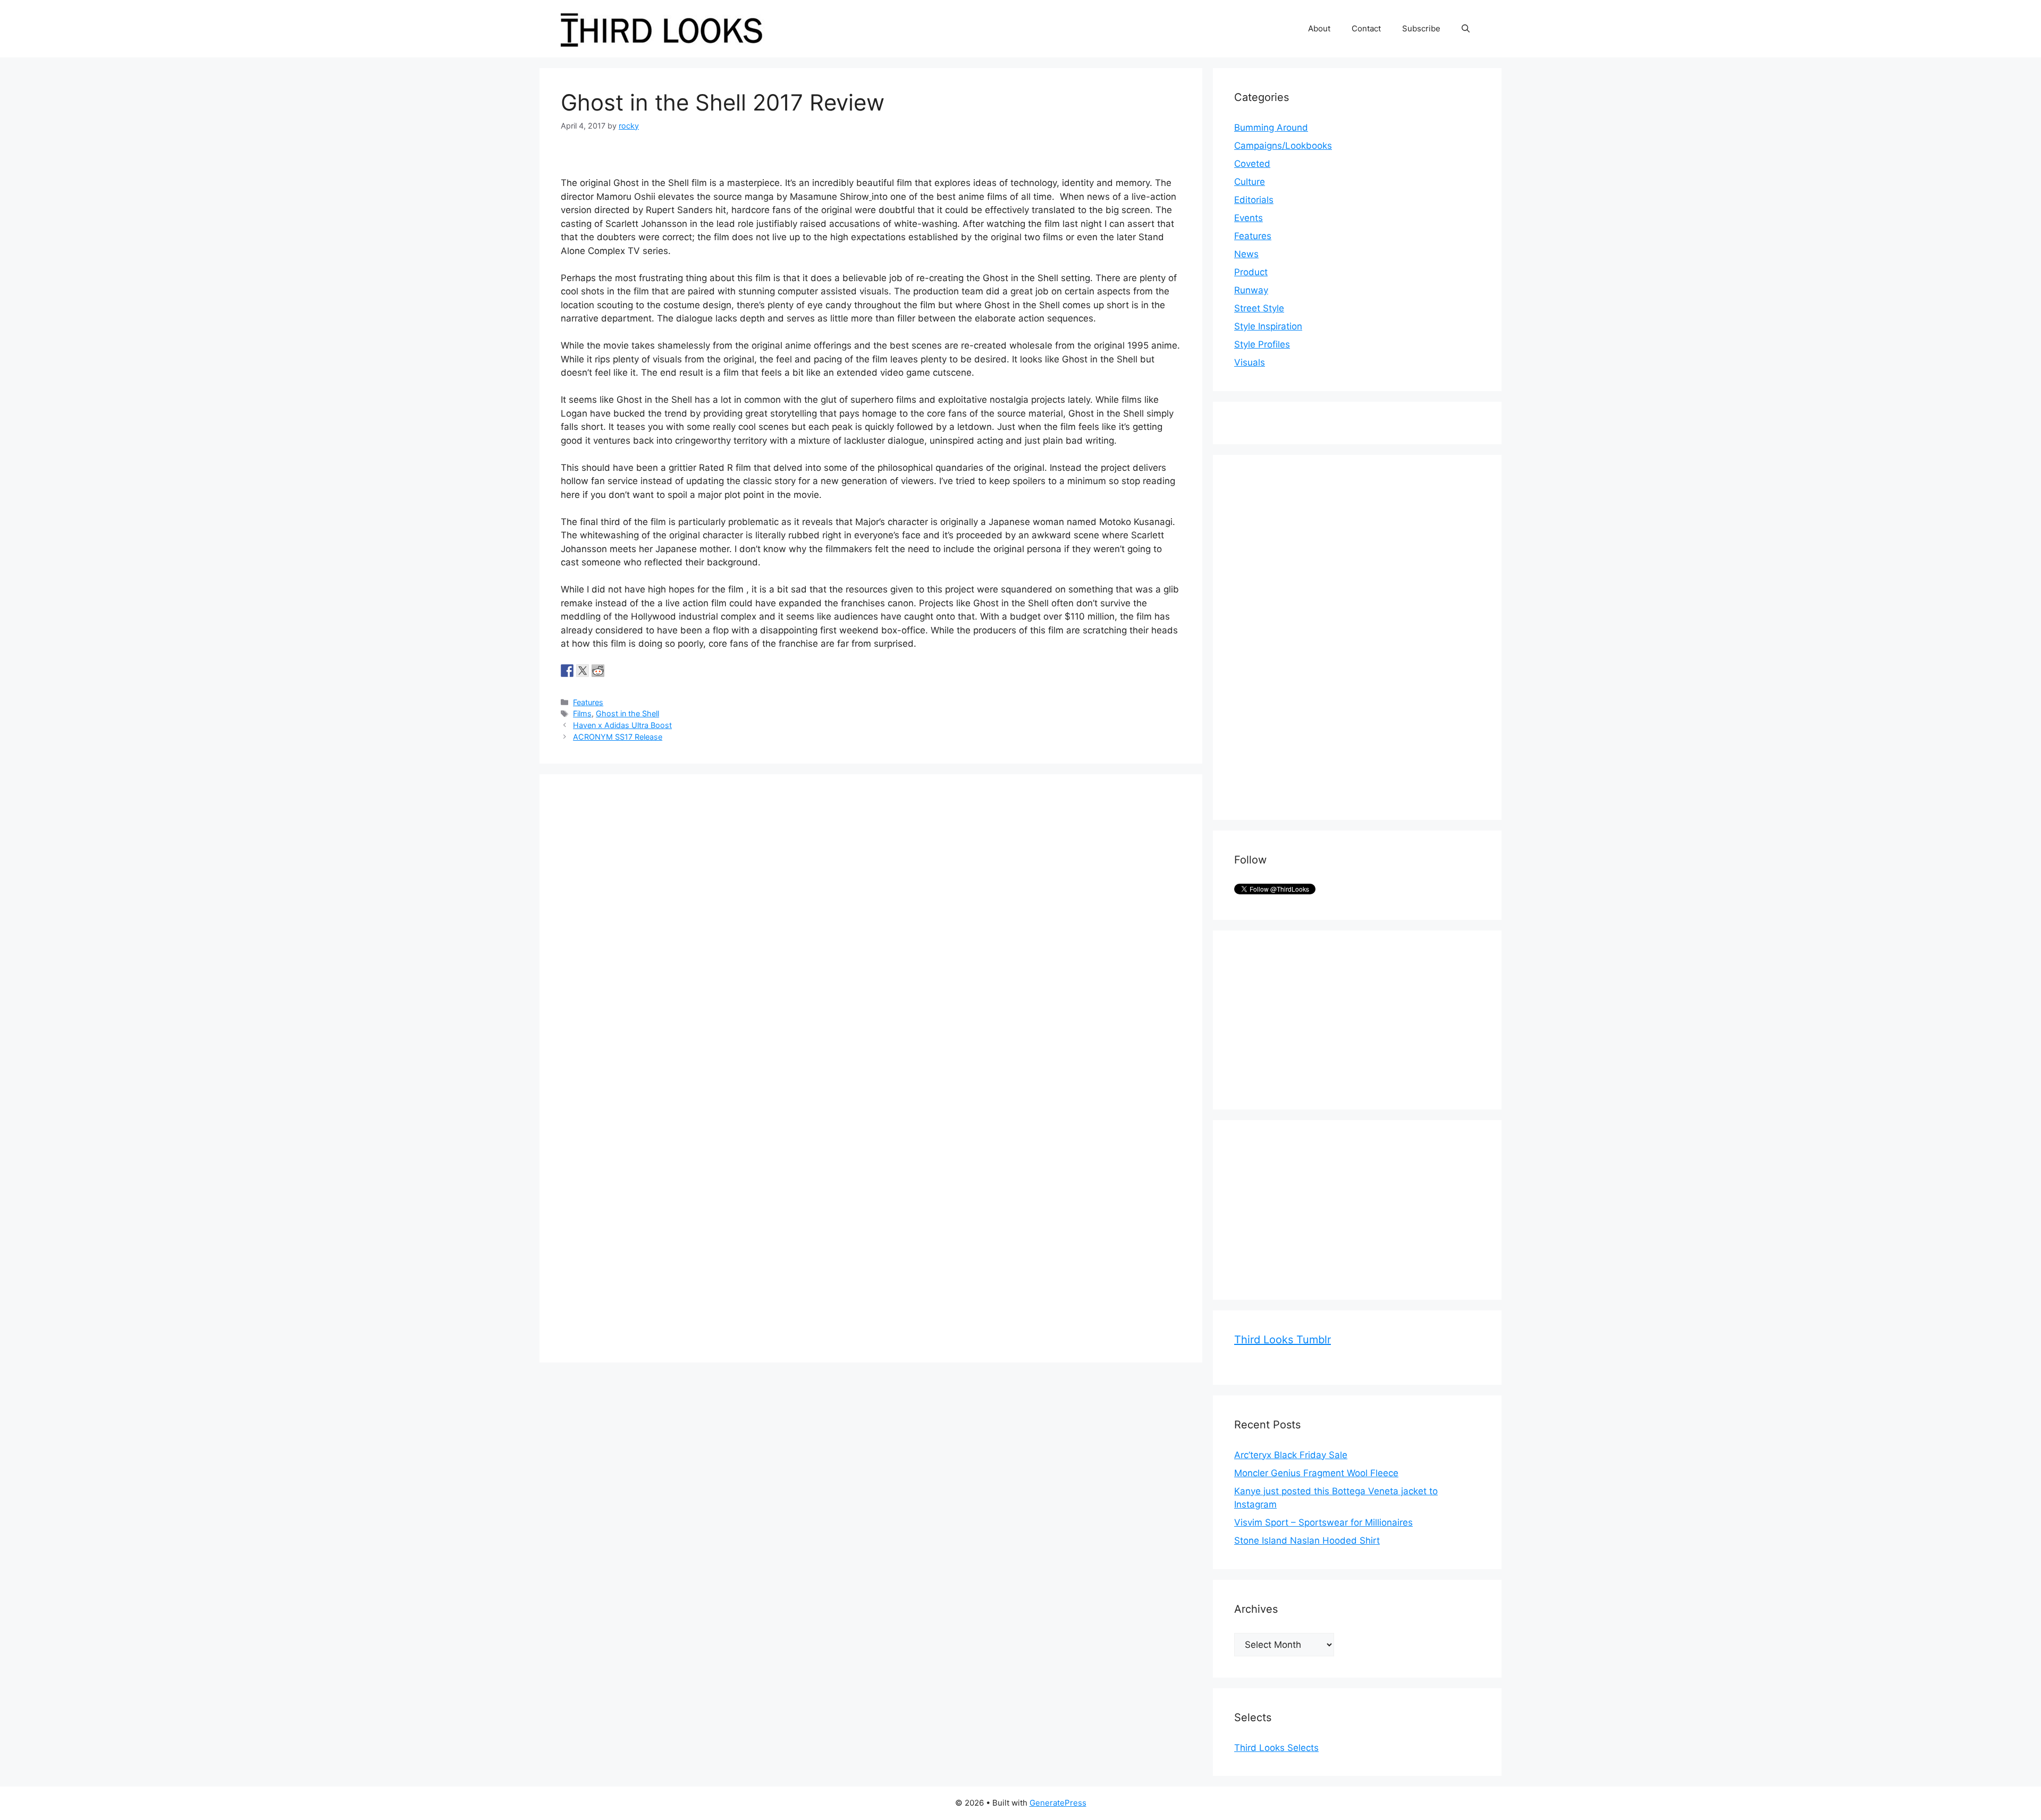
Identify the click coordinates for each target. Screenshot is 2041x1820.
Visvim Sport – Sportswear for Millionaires (1323, 1522)
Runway (1251, 290)
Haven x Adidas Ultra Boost (622, 725)
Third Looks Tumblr (1283, 1340)
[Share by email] (629, 671)
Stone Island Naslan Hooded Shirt (1307, 1540)
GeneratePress (1058, 1803)
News (1246, 254)
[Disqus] (871, 928)
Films (582, 713)
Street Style (1259, 308)
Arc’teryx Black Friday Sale (1291, 1455)
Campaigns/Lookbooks (1283, 146)
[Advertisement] (1314, 636)
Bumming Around (1271, 128)
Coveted (1252, 164)
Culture (1250, 182)
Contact (1366, 28)
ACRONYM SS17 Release (618, 737)
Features (588, 702)
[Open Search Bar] (1466, 29)
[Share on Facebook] (567, 671)
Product (1251, 272)
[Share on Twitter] (583, 671)
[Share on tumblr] (613, 671)
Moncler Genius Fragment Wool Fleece (1316, 1473)
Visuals (1250, 362)
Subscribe (1421, 28)
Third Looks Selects (1276, 1748)
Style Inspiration (1268, 326)
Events (1249, 218)
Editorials (1254, 200)
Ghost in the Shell (627, 713)
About (1319, 28)
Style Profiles (1262, 344)
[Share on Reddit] (598, 671)
